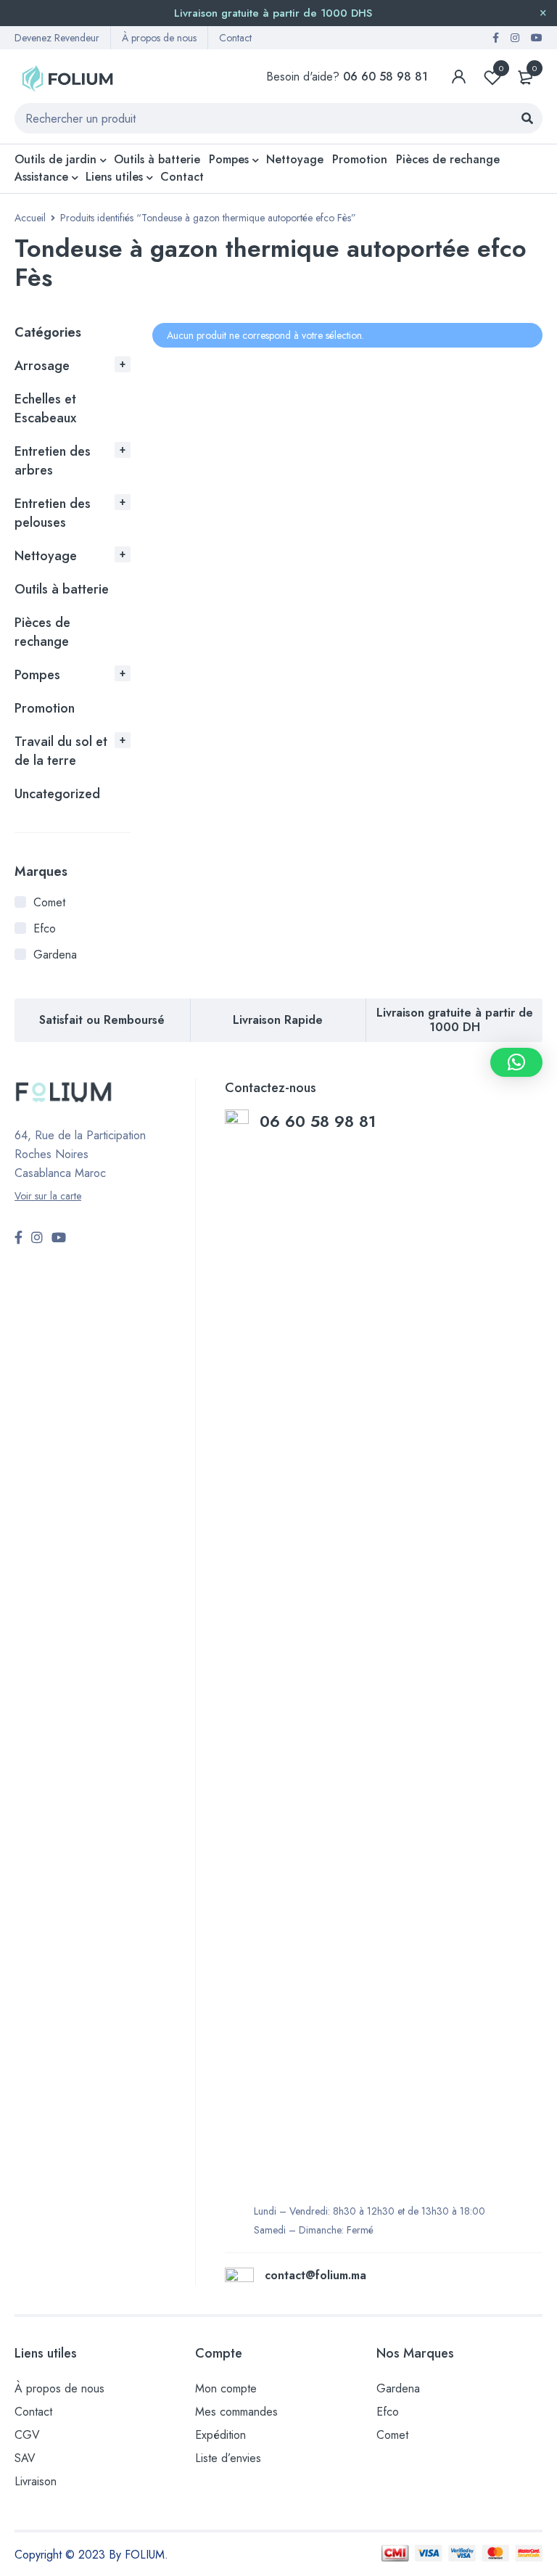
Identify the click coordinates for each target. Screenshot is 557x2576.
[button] (516, 1062)
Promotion (45, 708)
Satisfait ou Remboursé (102, 1020)
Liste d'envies (501, 68)
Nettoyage (46, 556)
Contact (235, 38)
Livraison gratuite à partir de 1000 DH (455, 1020)
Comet (49, 902)
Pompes (37, 675)
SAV (25, 2458)
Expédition (220, 2435)
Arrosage (42, 366)
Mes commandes (236, 2412)
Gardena (55, 955)
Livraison (36, 2481)
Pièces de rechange (42, 632)
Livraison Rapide (278, 1020)
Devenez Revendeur (57, 38)
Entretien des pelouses (53, 513)
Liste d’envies (228, 2458)
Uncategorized (57, 794)
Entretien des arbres (53, 461)
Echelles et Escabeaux (45, 409)
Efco (45, 928)
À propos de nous (159, 38)
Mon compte (226, 2388)
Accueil (30, 218)
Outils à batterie (62, 589)
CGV (27, 2435)
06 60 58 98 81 (320, 1121)
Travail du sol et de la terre (61, 751)
